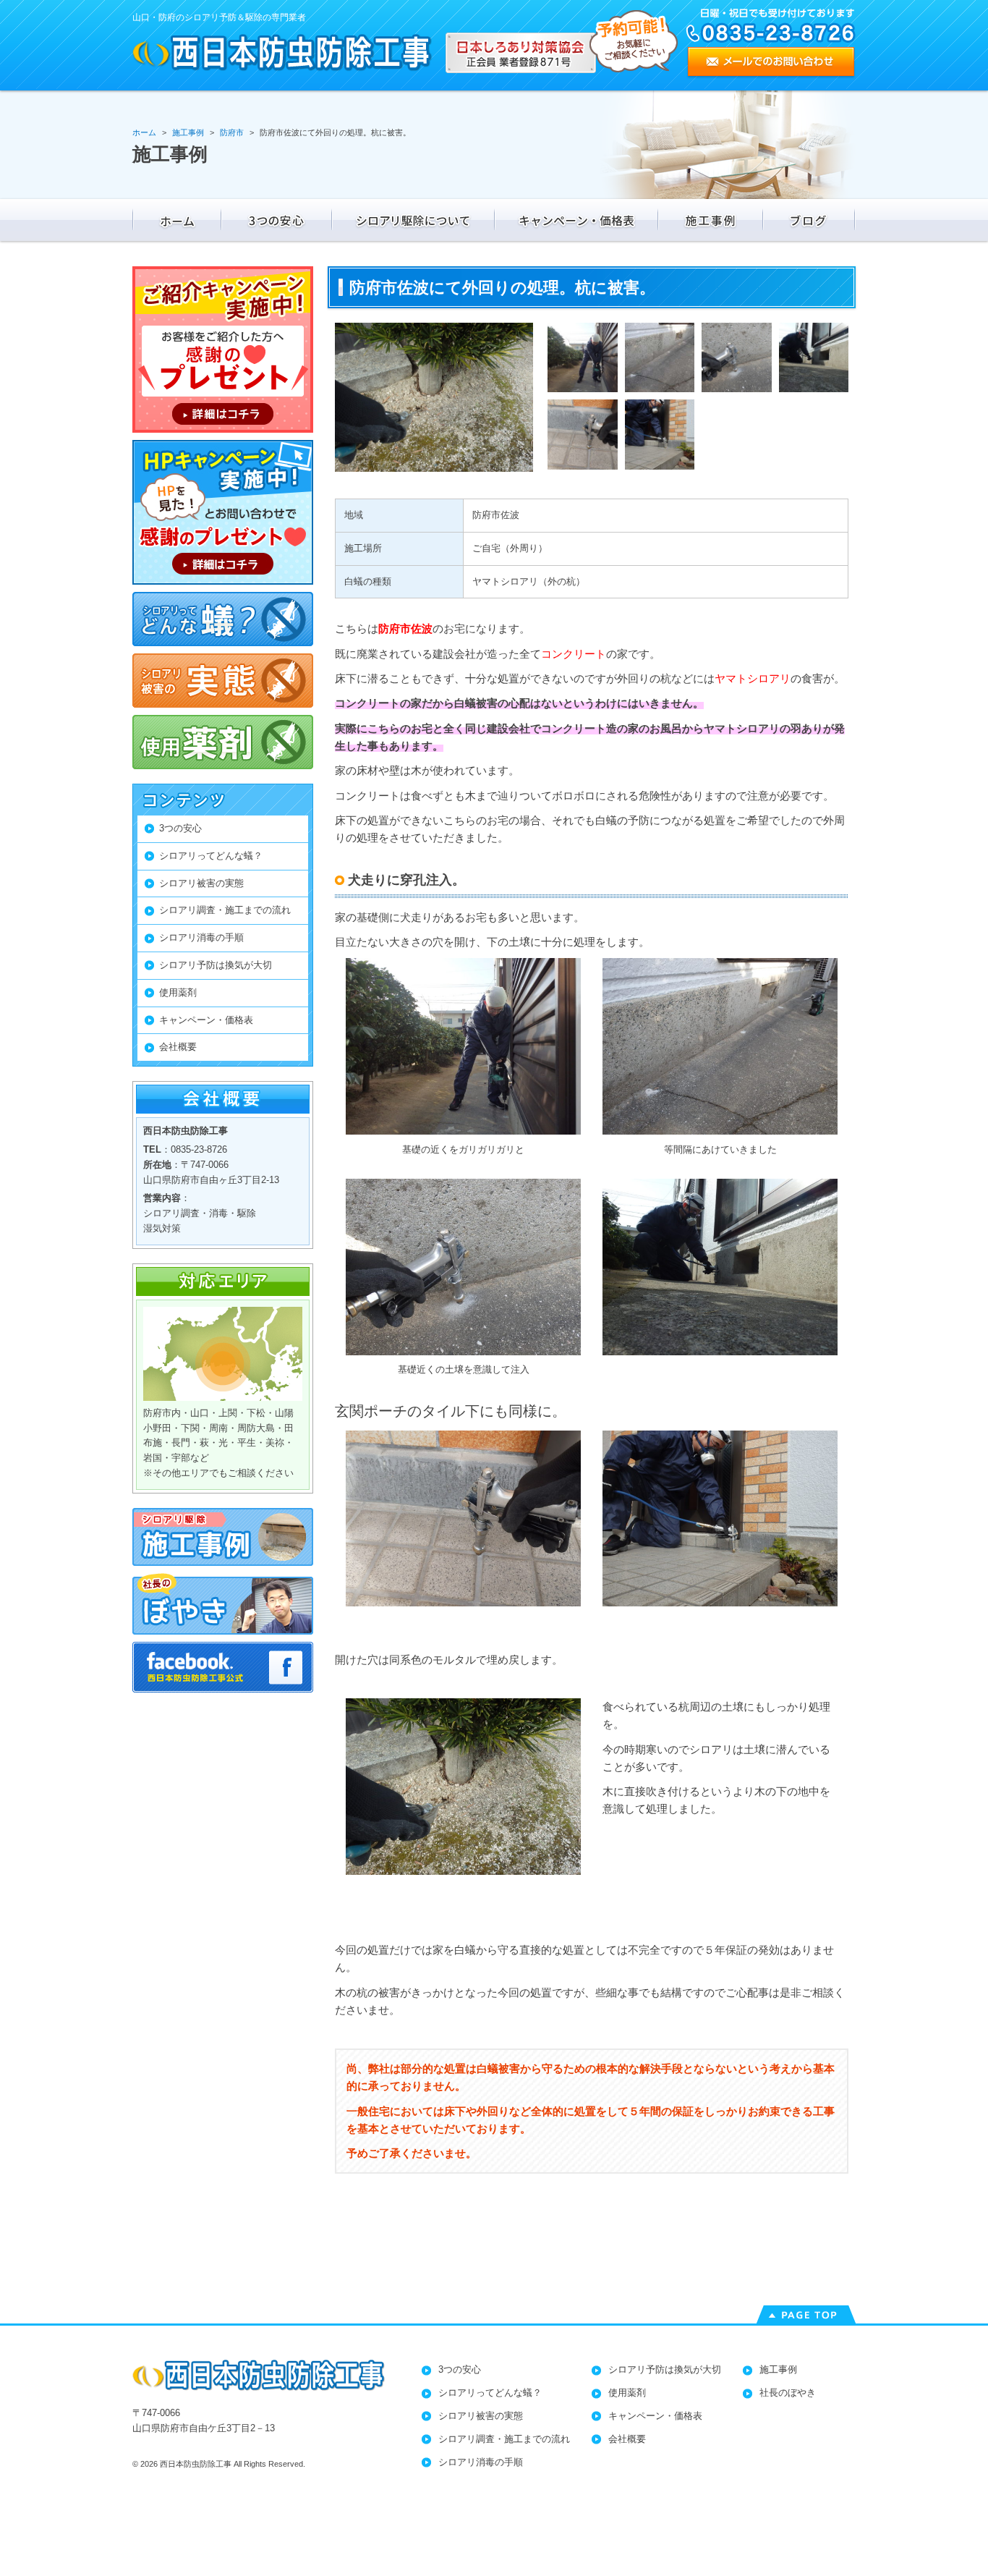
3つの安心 (180, 828)
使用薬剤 (178, 992)
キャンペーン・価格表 (206, 1020)
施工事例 (778, 2369)
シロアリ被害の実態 (201, 883)
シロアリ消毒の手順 (201, 937)
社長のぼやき (788, 2393)
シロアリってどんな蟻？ (211, 856)
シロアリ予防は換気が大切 (216, 965)
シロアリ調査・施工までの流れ (225, 910)
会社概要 (178, 1047)
